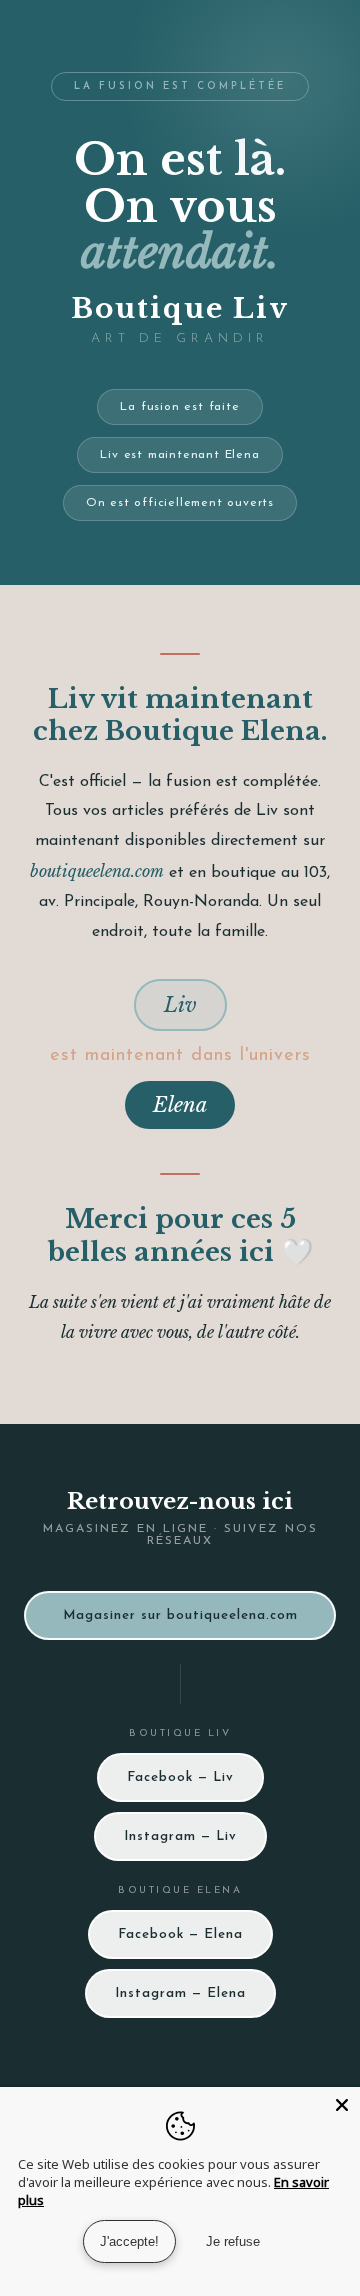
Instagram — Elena (180, 1993)
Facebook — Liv (180, 1777)
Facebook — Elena (180, 1934)
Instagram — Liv (180, 1836)
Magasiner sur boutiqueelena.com (180, 1615)
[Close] (342, 2105)
